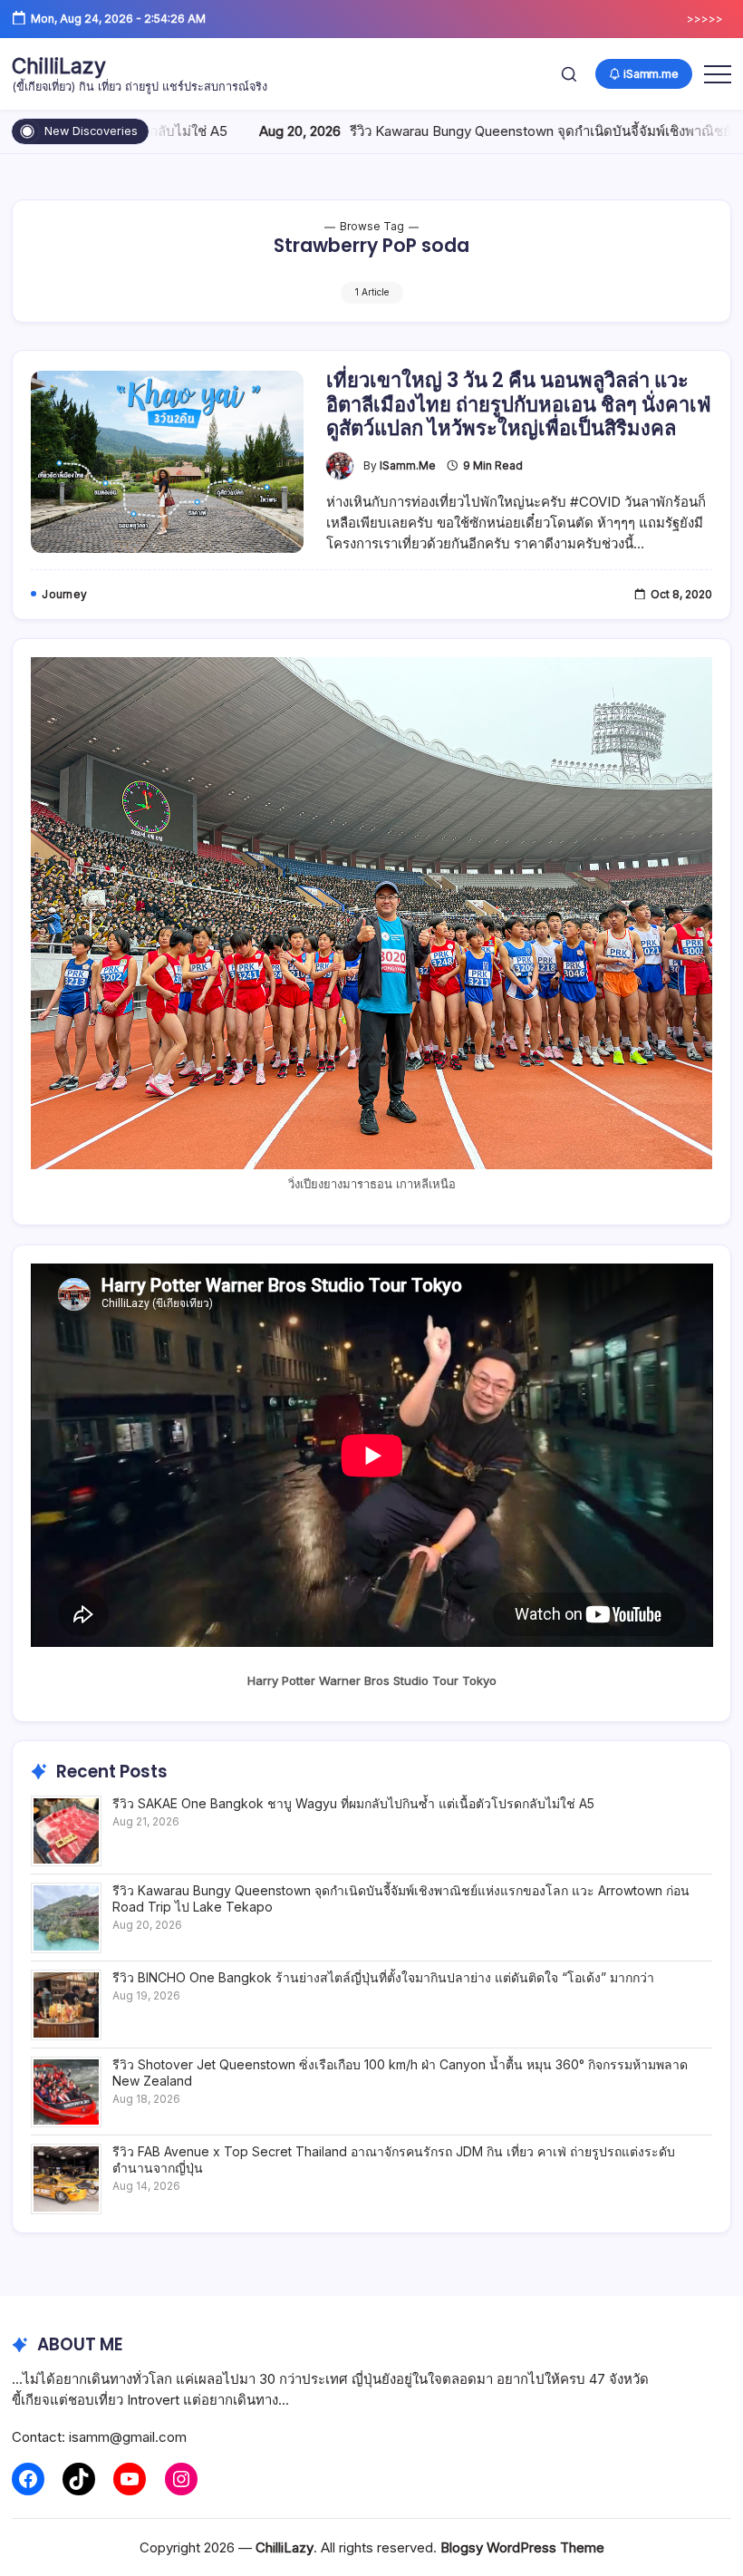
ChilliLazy (59, 66)
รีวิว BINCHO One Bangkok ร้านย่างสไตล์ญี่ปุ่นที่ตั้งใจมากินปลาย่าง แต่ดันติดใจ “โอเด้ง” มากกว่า (383, 1977)
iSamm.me (408, 466)
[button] (569, 74)
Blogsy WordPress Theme (522, 2547)
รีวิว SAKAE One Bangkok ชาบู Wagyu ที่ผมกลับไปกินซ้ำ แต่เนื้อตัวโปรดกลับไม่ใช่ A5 (353, 1803)
